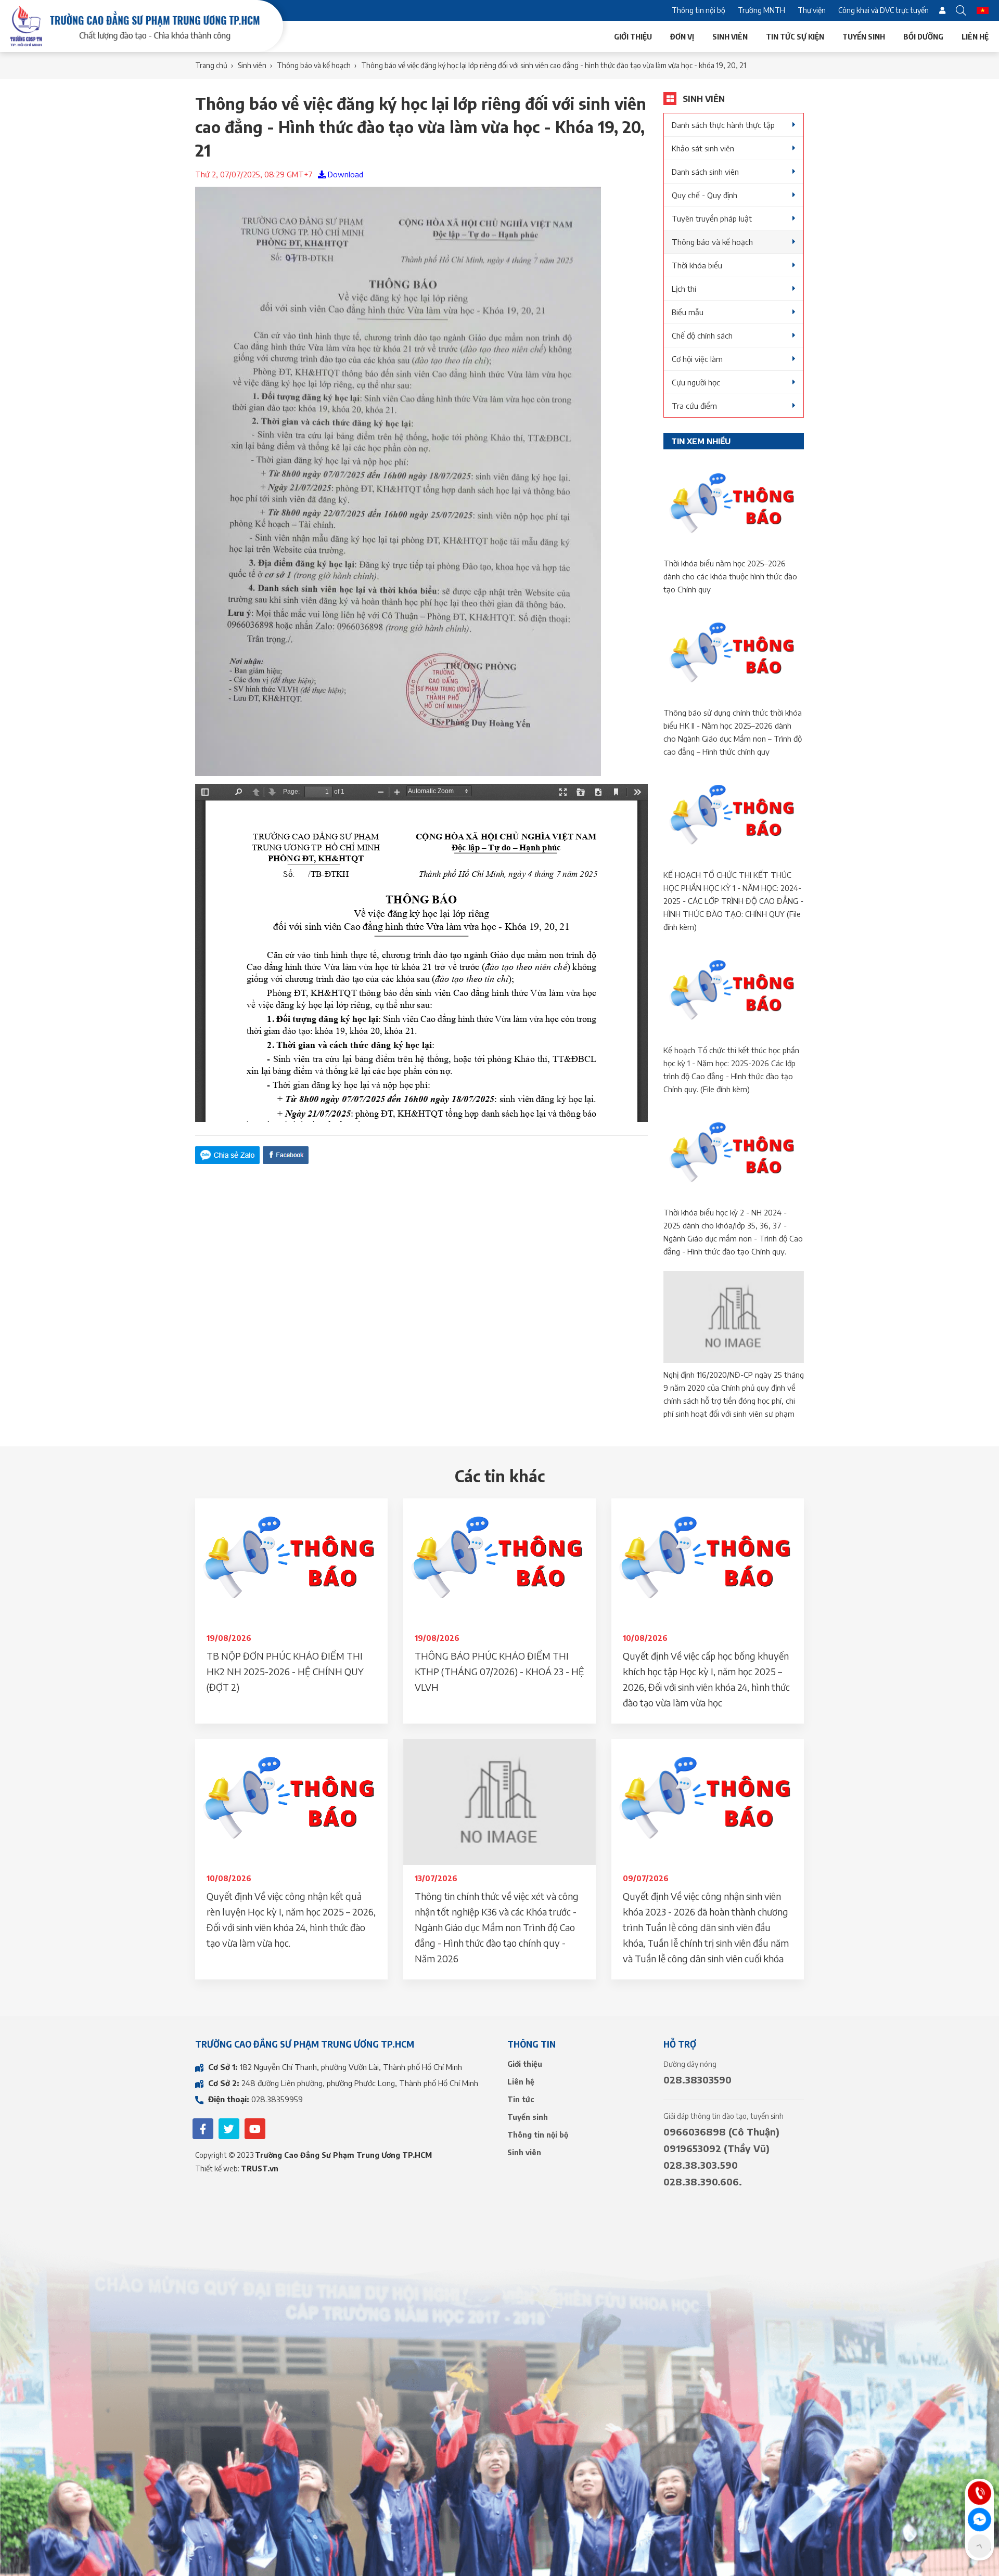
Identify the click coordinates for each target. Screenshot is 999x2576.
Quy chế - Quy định (705, 195)
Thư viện (812, 10)
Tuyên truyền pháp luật (712, 218)
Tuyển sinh (864, 36)
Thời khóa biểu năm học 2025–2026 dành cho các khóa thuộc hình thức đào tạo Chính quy (730, 576)
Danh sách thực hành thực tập (723, 125)
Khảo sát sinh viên (703, 148)
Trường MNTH (761, 10)
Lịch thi (684, 289)
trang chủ (211, 65)
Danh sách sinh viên (705, 172)
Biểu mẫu (688, 312)
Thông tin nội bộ (699, 10)
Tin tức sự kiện (795, 36)
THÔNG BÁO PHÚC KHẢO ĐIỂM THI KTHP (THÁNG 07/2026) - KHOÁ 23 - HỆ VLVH (499, 1671)
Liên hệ (975, 36)
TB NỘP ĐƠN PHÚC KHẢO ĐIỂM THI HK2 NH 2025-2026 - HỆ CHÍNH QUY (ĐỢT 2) (285, 1671)
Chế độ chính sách (702, 335)
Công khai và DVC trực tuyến (883, 10)
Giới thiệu (633, 36)
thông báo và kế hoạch (314, 65)
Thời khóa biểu (697, 265)
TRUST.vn (260, 2169)
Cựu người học (696, 382)
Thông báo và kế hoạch (712, 242)
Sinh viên (730, 36)
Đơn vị (682, 36)
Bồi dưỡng (923, 36)
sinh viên (252, 65)
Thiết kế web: (218, 2169)
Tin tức (521, 2099)
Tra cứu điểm (694, 406)
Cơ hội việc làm (697, 359)
